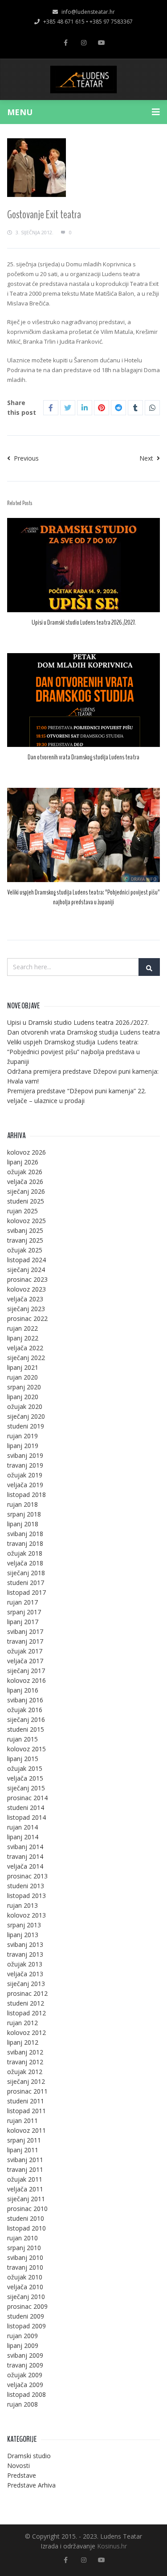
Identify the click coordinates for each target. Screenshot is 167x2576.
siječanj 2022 (26, 1358)
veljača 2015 (25, 1778)
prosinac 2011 (27, 2091)
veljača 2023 (25, 1299)
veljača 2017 (25, 1661)
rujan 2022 (22, 1328)
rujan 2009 (22, 2336)
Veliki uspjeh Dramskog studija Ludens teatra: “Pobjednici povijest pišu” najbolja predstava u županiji (83, 897)
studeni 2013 (26, 1886)
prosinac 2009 (27, 2306)
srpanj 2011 (24, 2140)
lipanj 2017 (23, 1622)
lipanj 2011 (23, 2150)
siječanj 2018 (26, 1573)
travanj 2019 (25, 1465)
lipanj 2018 (23, 1524)
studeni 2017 (26, 1583)
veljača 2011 (25, 2189)
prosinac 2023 (27, 1279)
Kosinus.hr (112, 2546)
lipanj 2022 (23, 1338)
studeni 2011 (26, 2101)
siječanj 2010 (26, 2297)
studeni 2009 (26, 2316)
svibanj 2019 (25, 1455)
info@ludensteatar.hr (88, 12)
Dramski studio (29, 2456)
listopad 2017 (26, 1592)
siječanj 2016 (26, 1719)
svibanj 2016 (25, 1700)
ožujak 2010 (25, 2277)
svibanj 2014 (25, 1847)
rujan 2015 (22, 1739)
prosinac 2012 (27, 1993)
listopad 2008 (26, 2394)
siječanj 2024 (26, 1270)
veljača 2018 (25, 1563)
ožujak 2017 (25, 1651)
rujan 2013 (22, 1905)
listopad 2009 (26, 2326)
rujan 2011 (22, 2121)
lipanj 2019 (23, 1446)
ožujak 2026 (25, 1172)
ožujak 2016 (25, 1710)
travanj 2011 (25, 2169)
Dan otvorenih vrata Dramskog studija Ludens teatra (83, 757)
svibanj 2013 (25, 1944)
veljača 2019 (25, 1485)
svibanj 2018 (25, 1534)
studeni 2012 (26, 2003)
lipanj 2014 (23, 1837)
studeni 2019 (26, 1426)
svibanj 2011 (25, 2160)
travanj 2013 (25, 1954)
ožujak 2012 (25, 2072)
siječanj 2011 (26, 2199)
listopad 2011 (26, 2111)
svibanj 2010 (25, 2257)
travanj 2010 (25, 2267)
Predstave (22, 2475)
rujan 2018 (22, 1504)
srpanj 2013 (24, 1925)
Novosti (18, 2466)
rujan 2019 (22, 1436)
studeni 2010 (26, 2218)
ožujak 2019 (25, 1475)
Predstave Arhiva (31, 2485)
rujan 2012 (22, 2023)
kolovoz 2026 (26, 1152)
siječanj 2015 (26, 1788)
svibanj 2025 (25, 1230)
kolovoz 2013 (26, 1915)
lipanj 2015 (23, 1759)
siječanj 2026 (26, 1191)
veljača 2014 (25, 1866)
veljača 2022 (25, 1348)
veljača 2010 (25, 2287)
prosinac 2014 (27, 1798)
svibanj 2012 (25, 2052)
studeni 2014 (26, 1808)
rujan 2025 (22, 1211)
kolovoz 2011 (26, 2130)
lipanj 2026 (23, 1162)
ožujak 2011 (25, 2179)
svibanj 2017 (25, 1631)
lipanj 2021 (23, 1367)
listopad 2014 (26, 1817)
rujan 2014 (22, 1827)
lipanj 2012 (23, 2042)
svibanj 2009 (25, 2355)
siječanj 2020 (26, 1416)
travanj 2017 (25, 1641)
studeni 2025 (26, 1201)
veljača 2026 (25, 1182)
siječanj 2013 (26, 1984)
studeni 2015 (26, 1729)
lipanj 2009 (23, 2345)
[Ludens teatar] (84, 80)
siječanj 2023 (26, 1309)
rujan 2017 (22, 1602)
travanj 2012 (25, 2062)
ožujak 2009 (25, 2375)
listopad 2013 (26, 1896)
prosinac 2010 (27, 2209)
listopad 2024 (26, 1260)
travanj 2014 (25, 1856)
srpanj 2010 (24, 2248)
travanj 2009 (25, 2365)
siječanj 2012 (26, 2081)
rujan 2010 (22, 2238)
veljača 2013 (25, 1974)
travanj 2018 (25, 1543)
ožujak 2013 (25, 1964)
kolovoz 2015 (26, 1749)
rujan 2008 (22, 2404)
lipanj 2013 (23, 1935)
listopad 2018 (26, 1495)
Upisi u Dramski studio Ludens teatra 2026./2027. (84, 622)
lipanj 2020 (23, 1397)
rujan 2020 (22, 1377)
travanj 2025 (25, 1240)
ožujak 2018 (25, 1553)
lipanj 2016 (23, 1690)
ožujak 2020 (25, 1406)
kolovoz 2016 (26, 1680)
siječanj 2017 (26, 1671)
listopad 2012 (26, 2013)
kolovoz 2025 (26, 1221)
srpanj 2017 (24, 1612)
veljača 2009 (25, 2385)
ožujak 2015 (25, 1768)
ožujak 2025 (25, 1250)
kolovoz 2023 (26, 1289)
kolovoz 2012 (26, 2032)
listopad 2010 (26, 2228)
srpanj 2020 (24, 1387)
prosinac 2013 (27, 1876)
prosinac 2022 (27, 1318)
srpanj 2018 (24, 1514)
